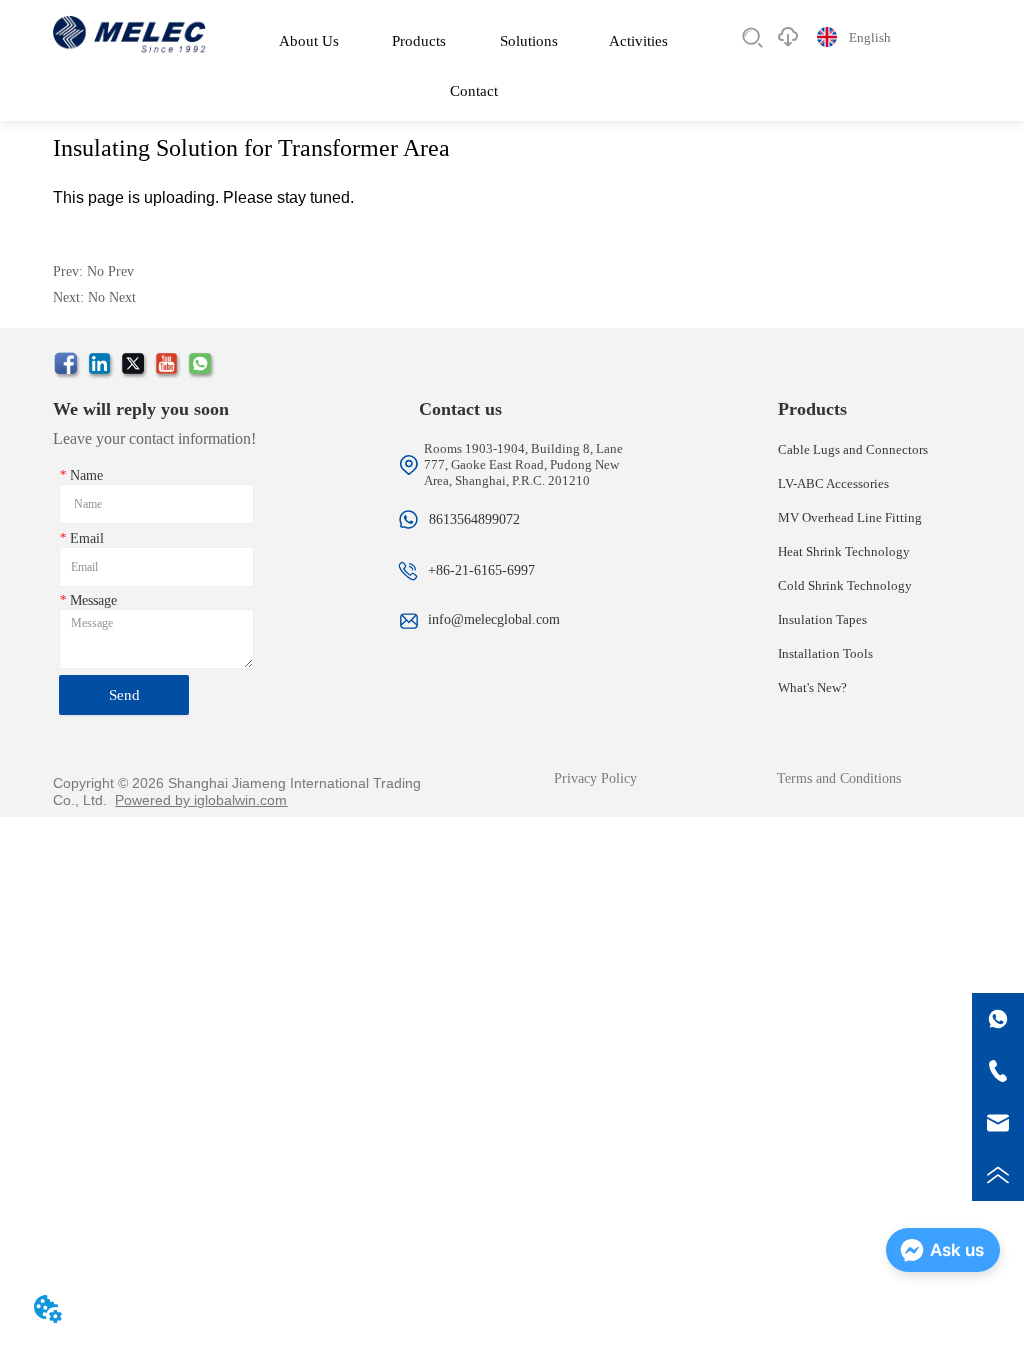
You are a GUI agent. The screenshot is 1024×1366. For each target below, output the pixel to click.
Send (124, 695)
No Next (112, 297)
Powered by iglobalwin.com (201, 800)
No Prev (110, 271)
